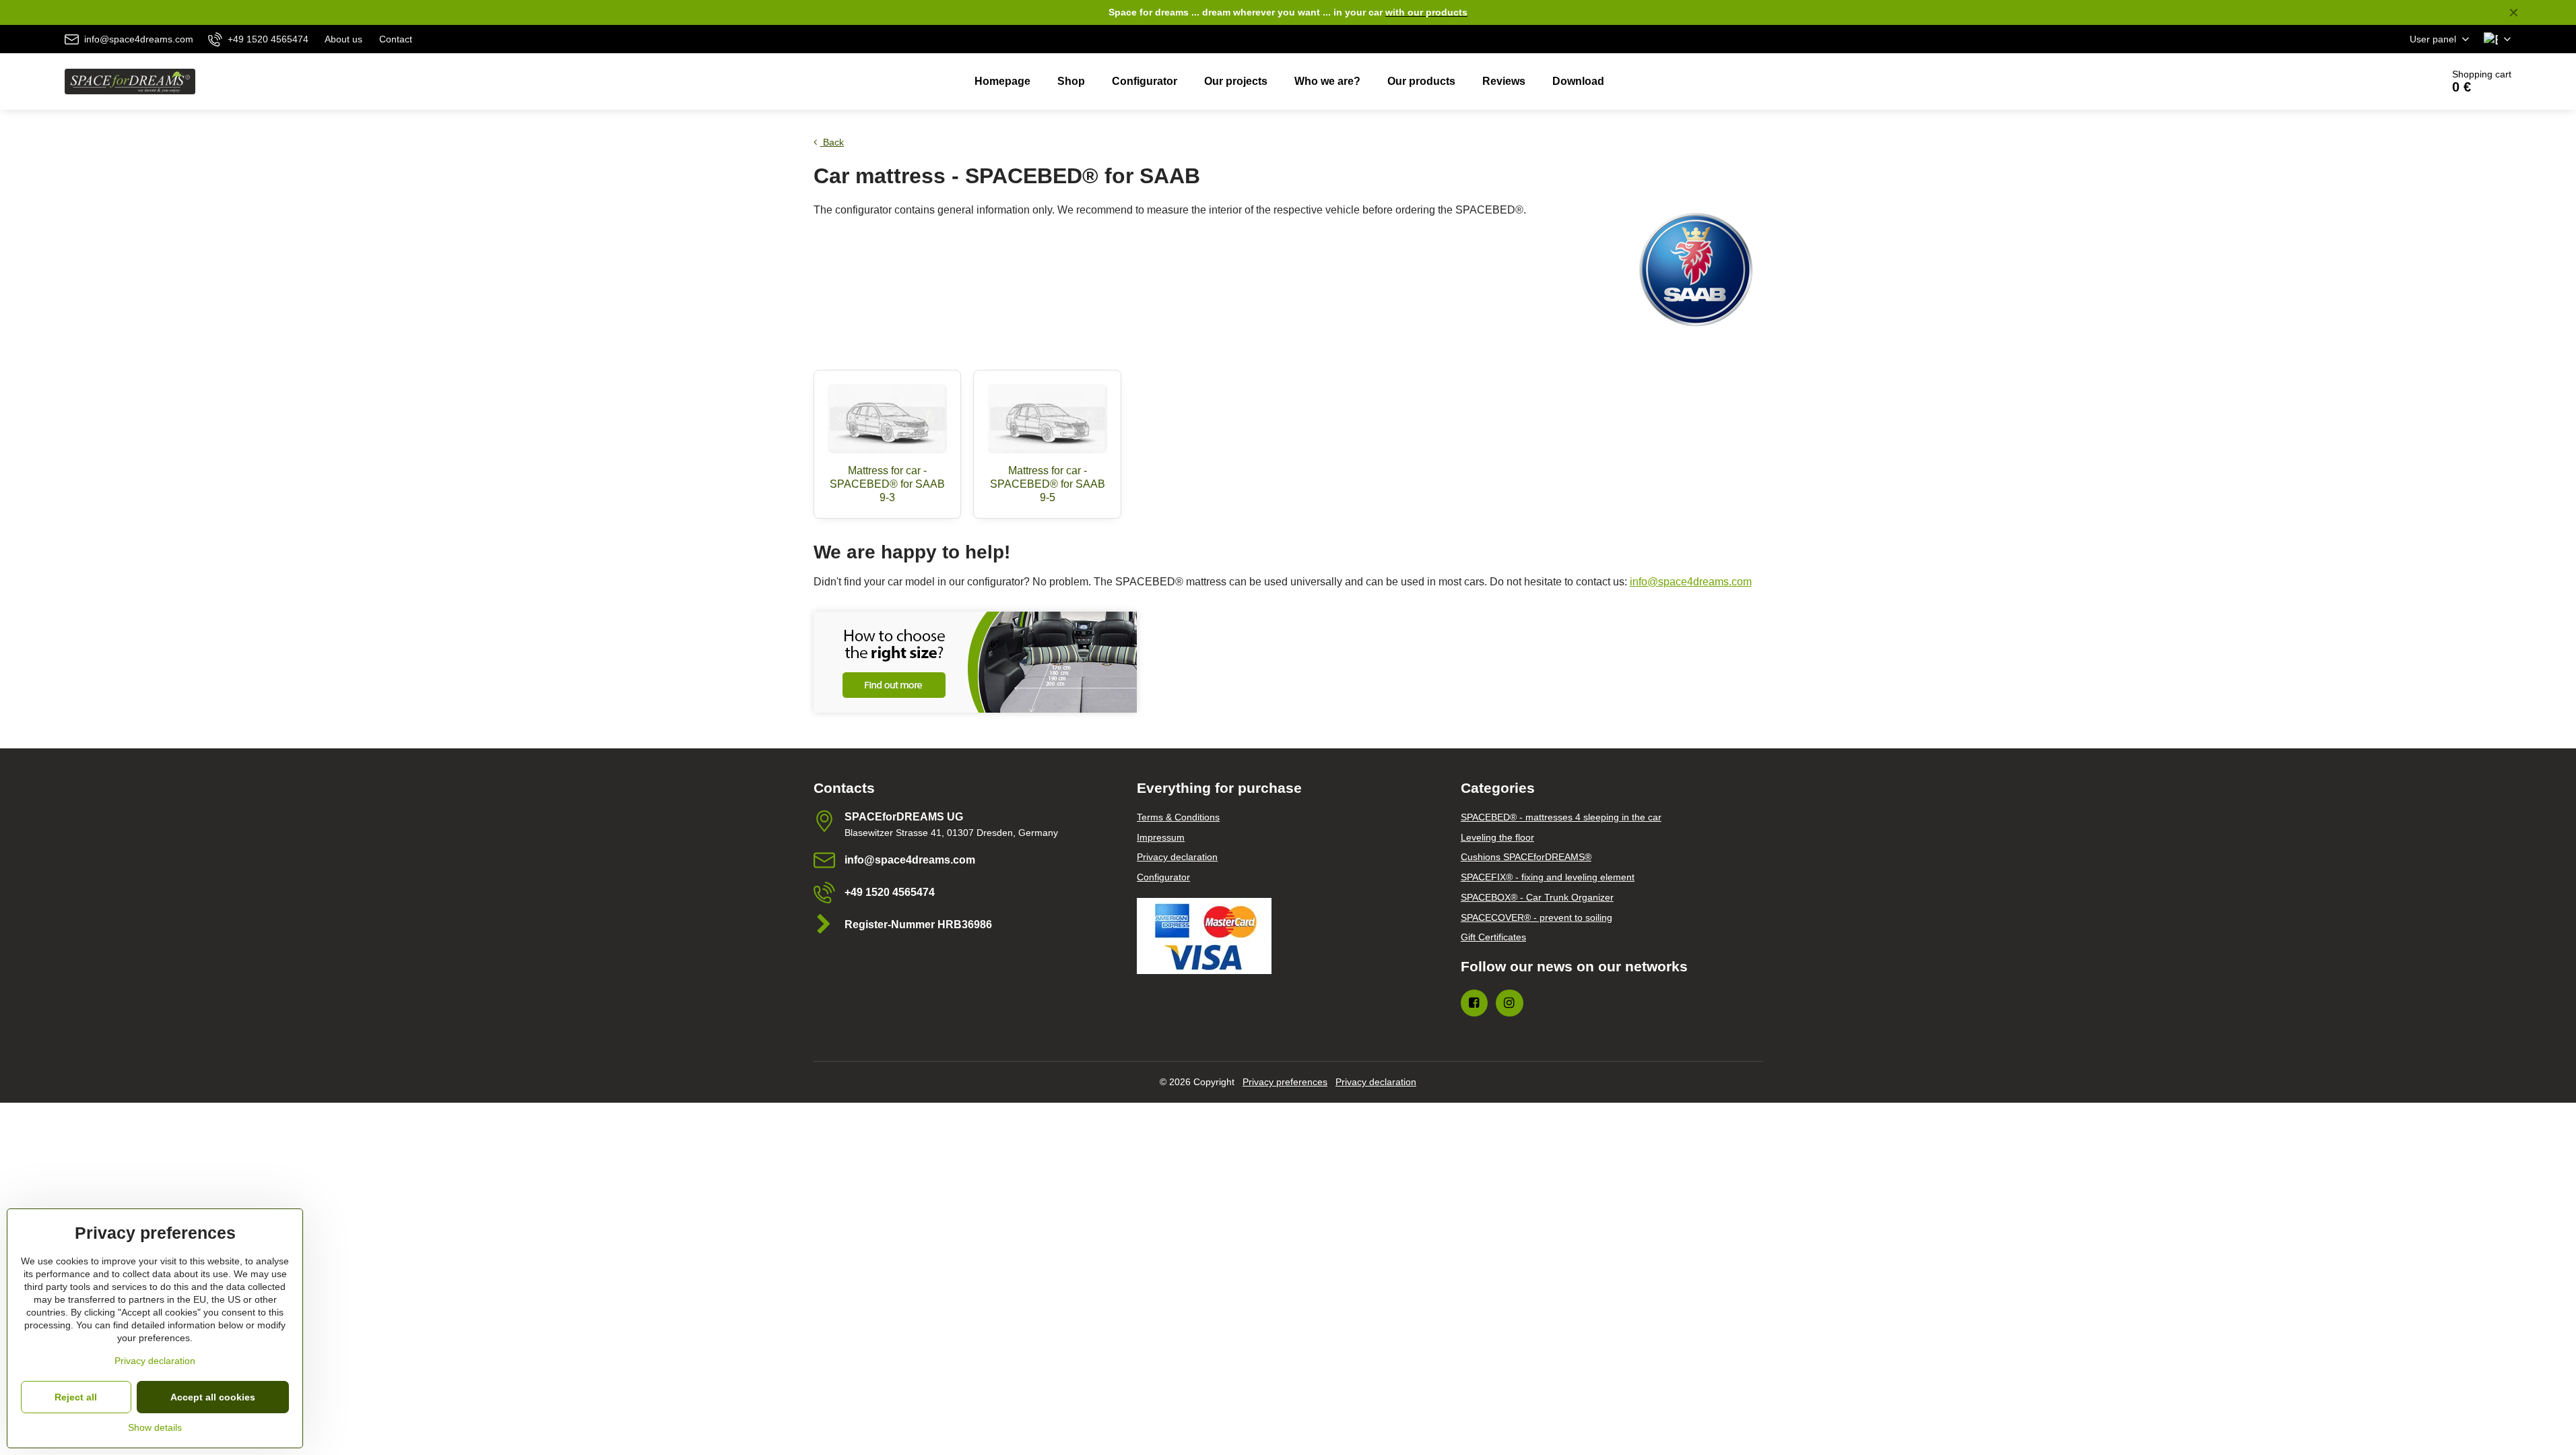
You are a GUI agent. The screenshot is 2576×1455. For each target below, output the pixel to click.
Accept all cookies (213, 1397)
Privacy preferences (1285, 1082)
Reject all (76, 1397)
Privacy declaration (1376, 1082)
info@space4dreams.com (1691, 582)
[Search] (2394, 82)
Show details (155, 1427)
